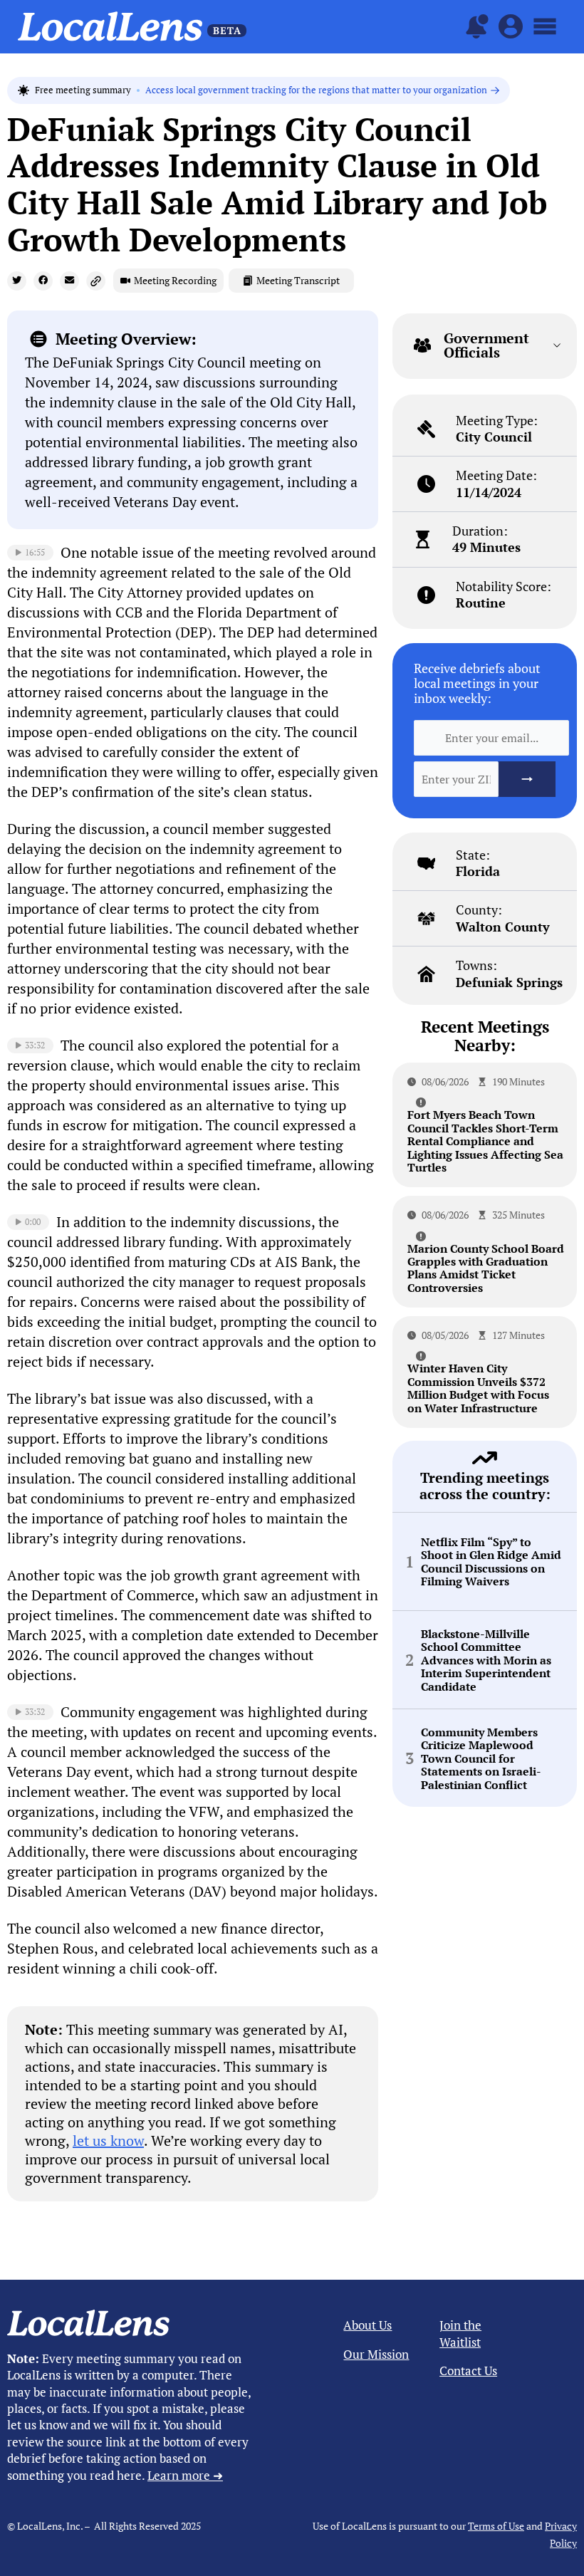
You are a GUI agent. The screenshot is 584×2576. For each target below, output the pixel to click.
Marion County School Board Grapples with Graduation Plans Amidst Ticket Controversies (486, 1268)
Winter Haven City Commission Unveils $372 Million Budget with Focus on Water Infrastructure (478, 1388)
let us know (108, 2140)
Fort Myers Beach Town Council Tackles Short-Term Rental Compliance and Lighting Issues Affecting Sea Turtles (485, 1141)
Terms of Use (496, 2526)
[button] (17, 281)
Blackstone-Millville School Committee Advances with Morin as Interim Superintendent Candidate (486, 1660)
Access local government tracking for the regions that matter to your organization (316, 90)
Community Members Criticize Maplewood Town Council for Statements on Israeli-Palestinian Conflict (481, 1758)
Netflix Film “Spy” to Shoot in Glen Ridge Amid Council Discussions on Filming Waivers (491, 1562)
